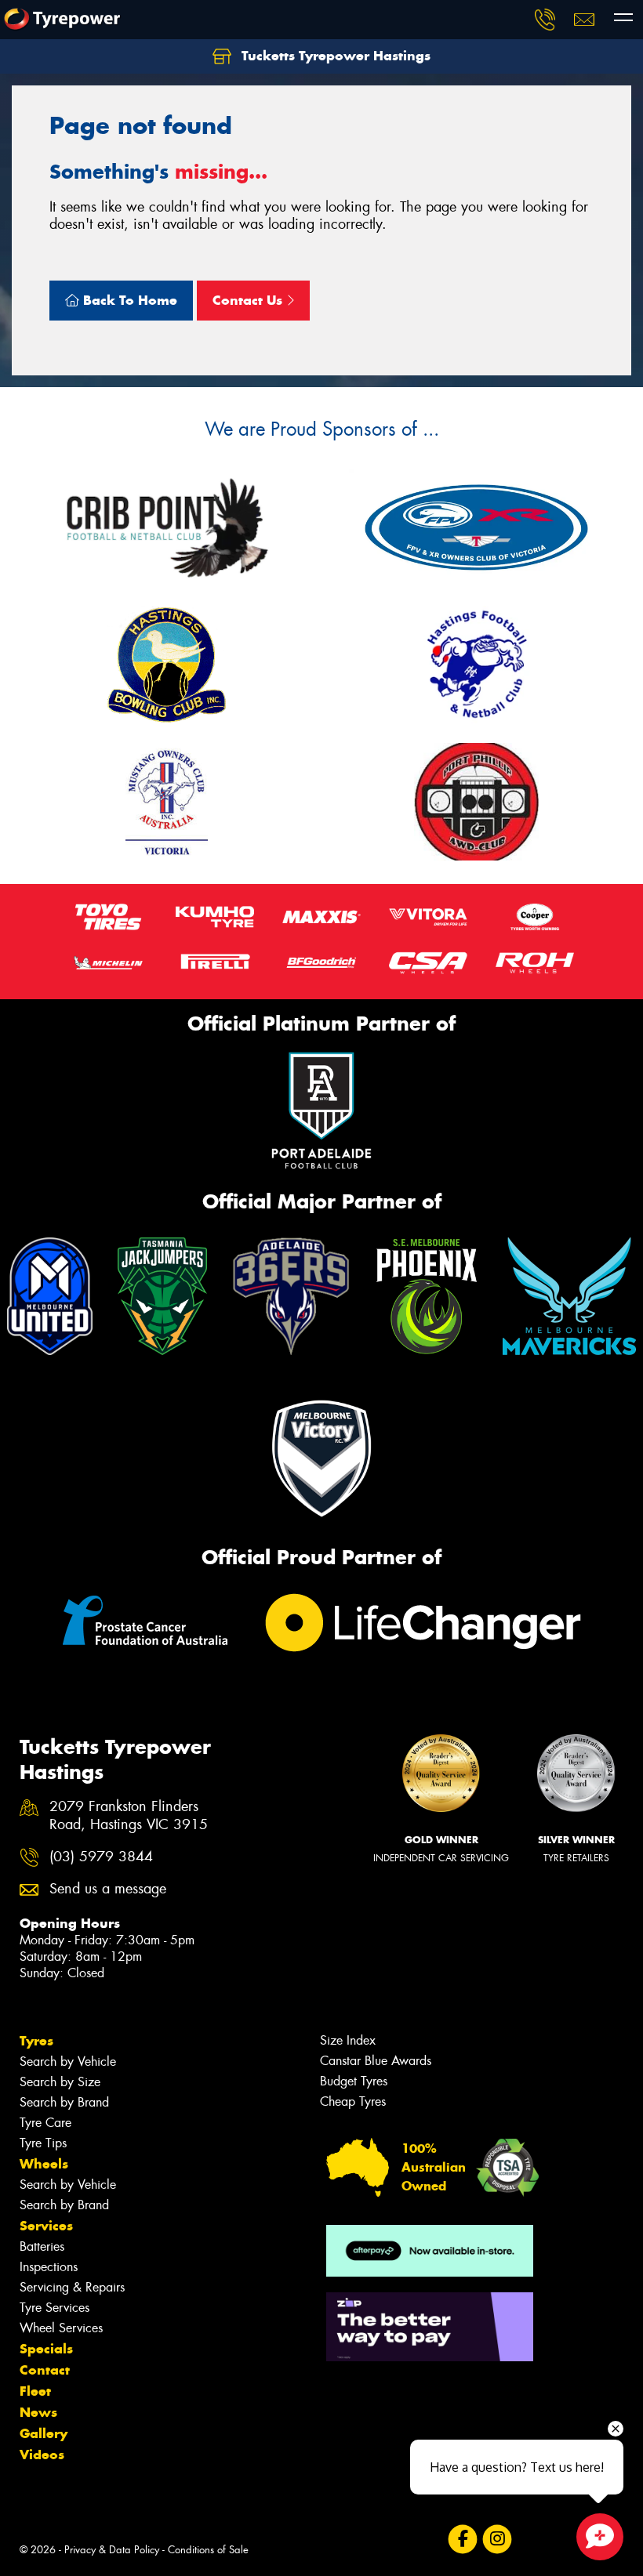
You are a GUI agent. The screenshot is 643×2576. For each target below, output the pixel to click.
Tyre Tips (43, 2143)
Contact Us (249, 300)
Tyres (36, 2041)
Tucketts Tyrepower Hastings (334, 56)
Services (46, 2226)
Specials (46, 2349)
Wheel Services (61, 2328)
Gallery (44, 2433)
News (38, 2412)
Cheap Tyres (353, 2101)
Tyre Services (54, 2308)
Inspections (49, 2267)
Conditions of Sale (208, 2550)
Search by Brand (64, 2102)
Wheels (44, 2164)
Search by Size (60, 2082)
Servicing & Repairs (72, 2287)
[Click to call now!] (545, 20)
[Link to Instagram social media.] (497, 2540)
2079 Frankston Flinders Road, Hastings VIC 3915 (129, 1816)
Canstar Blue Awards (376, 2061)
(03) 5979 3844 (101, 1857)
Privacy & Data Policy (112, 2550)
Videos (42, 2455)
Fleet (35, 2391)
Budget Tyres (354, 2081)
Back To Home (128, 300)
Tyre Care (45, 2123)
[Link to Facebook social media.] (462, 2540)
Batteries (42, 2246)
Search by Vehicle (68, 2062)
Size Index (348, 2040)
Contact (45, 2370)
